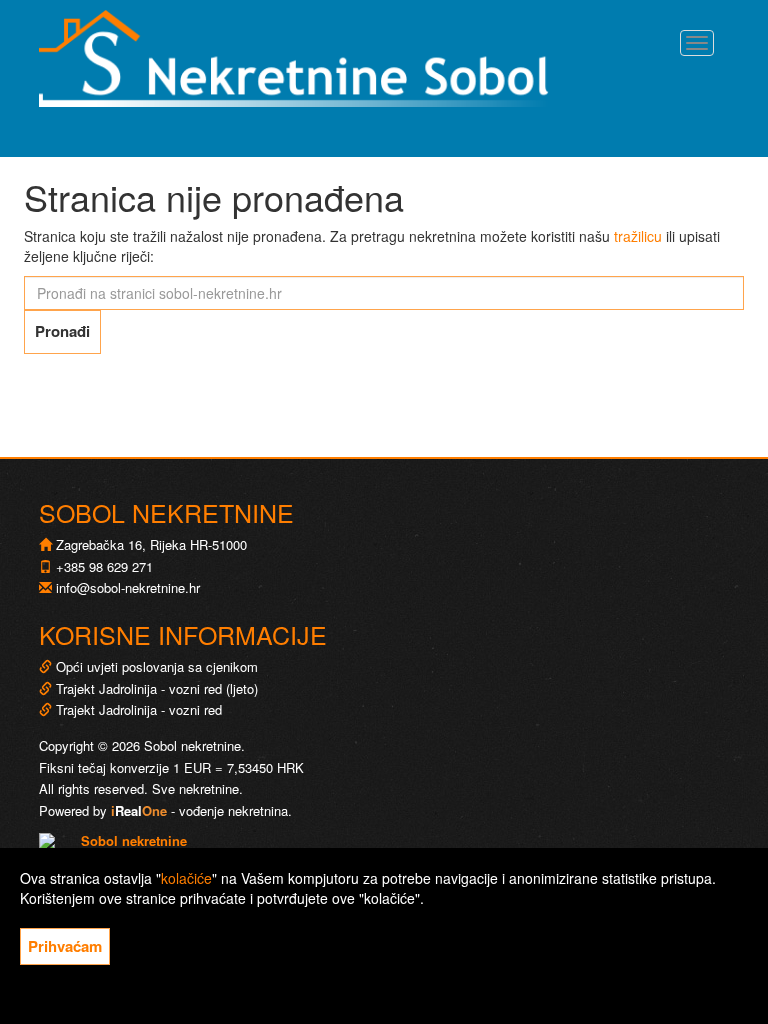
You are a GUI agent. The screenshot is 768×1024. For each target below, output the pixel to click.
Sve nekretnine (195, 788)
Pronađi (62, 331)
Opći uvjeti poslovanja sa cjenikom (157, 666)
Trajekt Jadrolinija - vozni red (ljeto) (155, 688)
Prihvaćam (65, 946)
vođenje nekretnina (233, 810)
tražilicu (638, 236)
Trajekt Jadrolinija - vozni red (137, 709)
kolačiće (186, 878)
